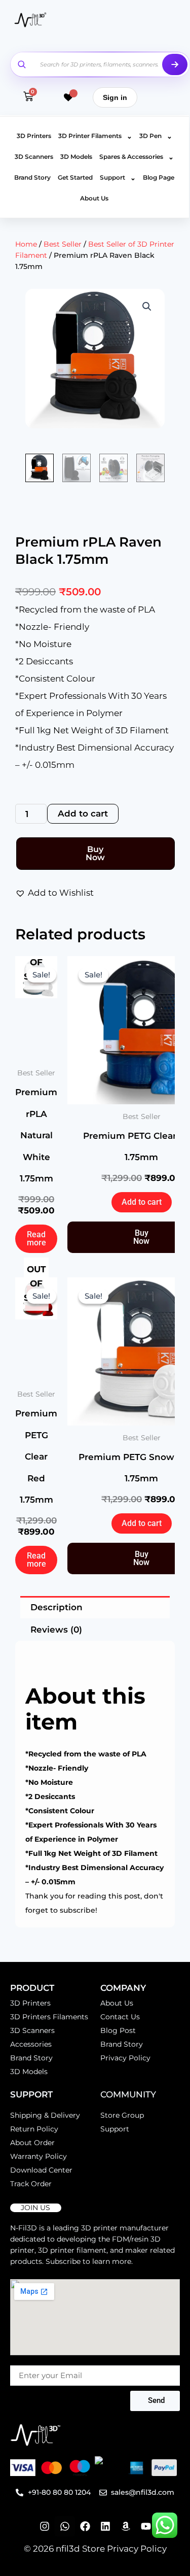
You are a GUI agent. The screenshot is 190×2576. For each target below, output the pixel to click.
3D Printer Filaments (95, 136)
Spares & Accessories (137, 157)
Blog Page (159, 177)
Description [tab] (56, 1607)
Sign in (115, 97)
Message (26, 2360)
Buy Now (95, 853)
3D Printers (34, 136)
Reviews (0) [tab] (56, 1630)
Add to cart (83, 814)
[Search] (175, 64)
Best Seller (63, 244)
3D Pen (156, 136)
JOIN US (35, 2208)
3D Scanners (34, 157)
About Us (94, 198)
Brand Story (32, 177)
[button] (147, 307)
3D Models (76, 157)
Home (26, 244)
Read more (36, 1239)
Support (118, 178)
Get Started (75, 177)
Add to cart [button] (142, 1202)
